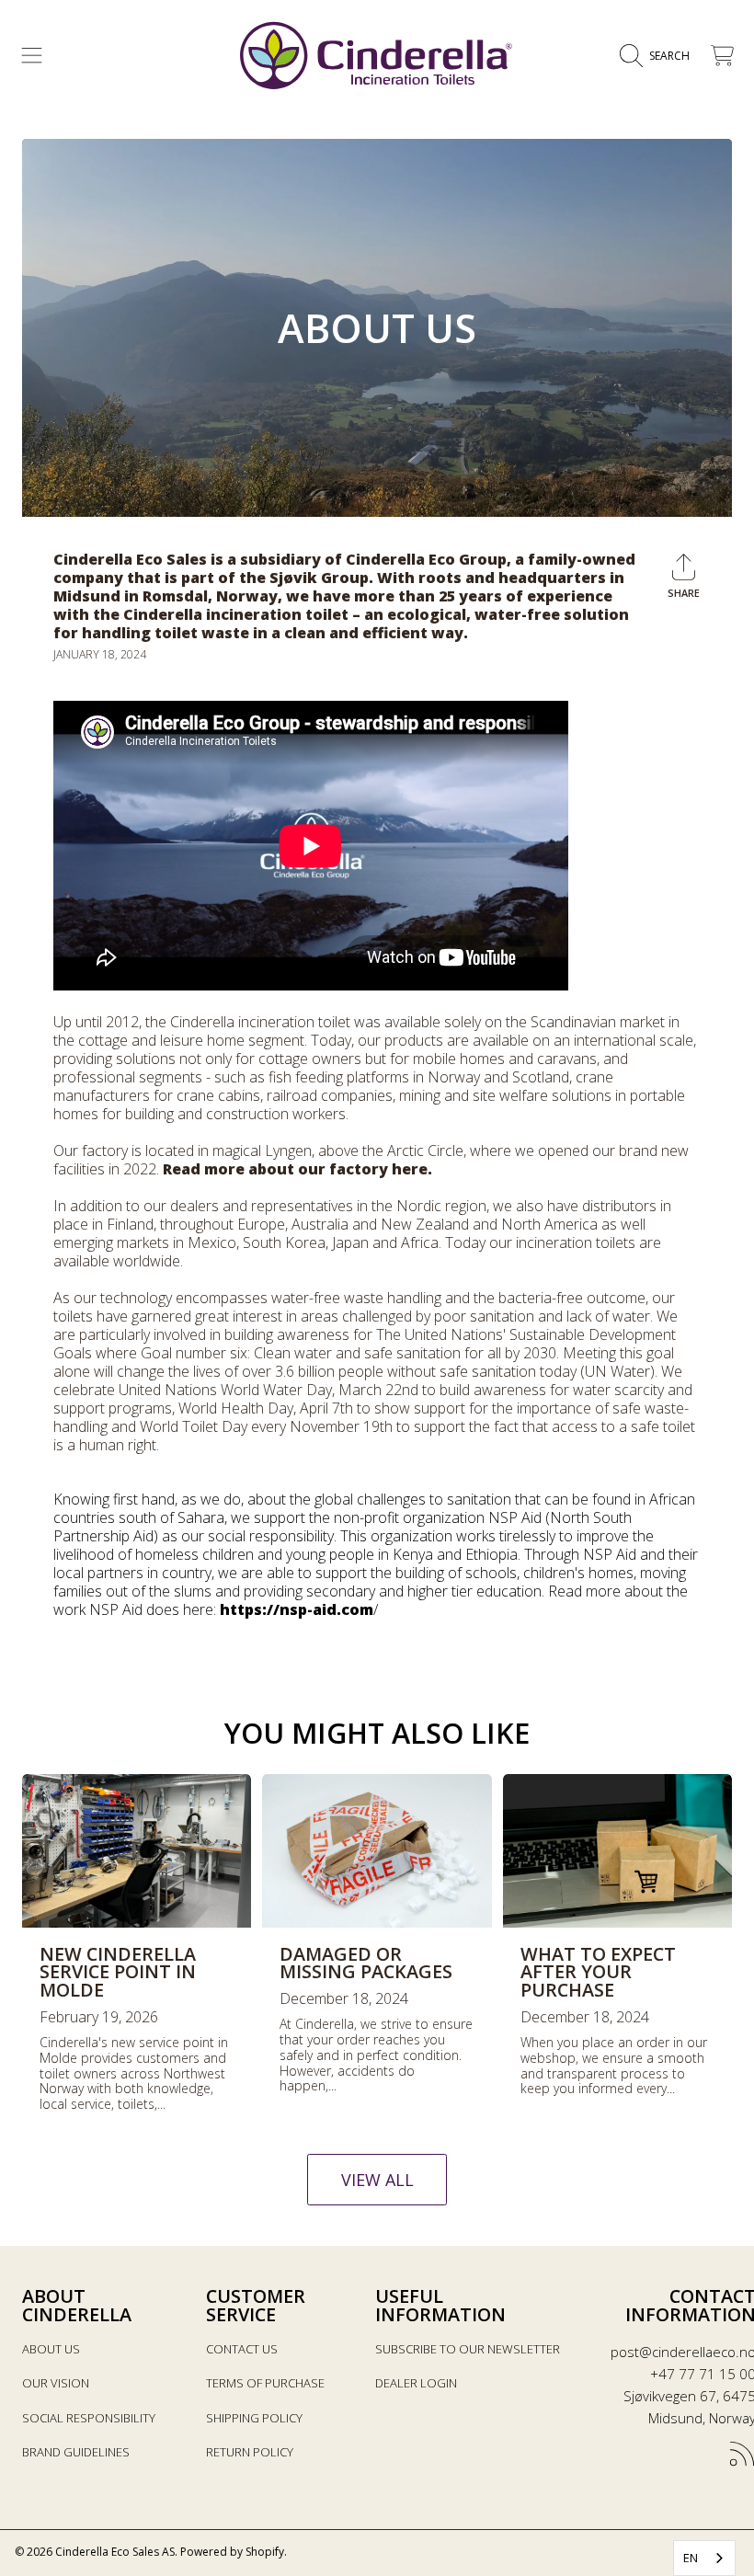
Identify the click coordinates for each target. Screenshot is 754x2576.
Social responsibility (89, 2418)
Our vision (56, 2383)
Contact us (242, 2349)
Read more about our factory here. (299, 1169)
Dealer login (416, 2383)
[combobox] (704, 2558)
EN (691, 2558)
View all (377, 2180)
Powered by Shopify (232, 2552)
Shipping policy (254, 2418)
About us (51, 2349)
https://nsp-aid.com (297, 1609)
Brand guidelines (76, 2452)
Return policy (250, 2452)
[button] (32, 56)
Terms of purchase (265, 2383)
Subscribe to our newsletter (468, 2349)
